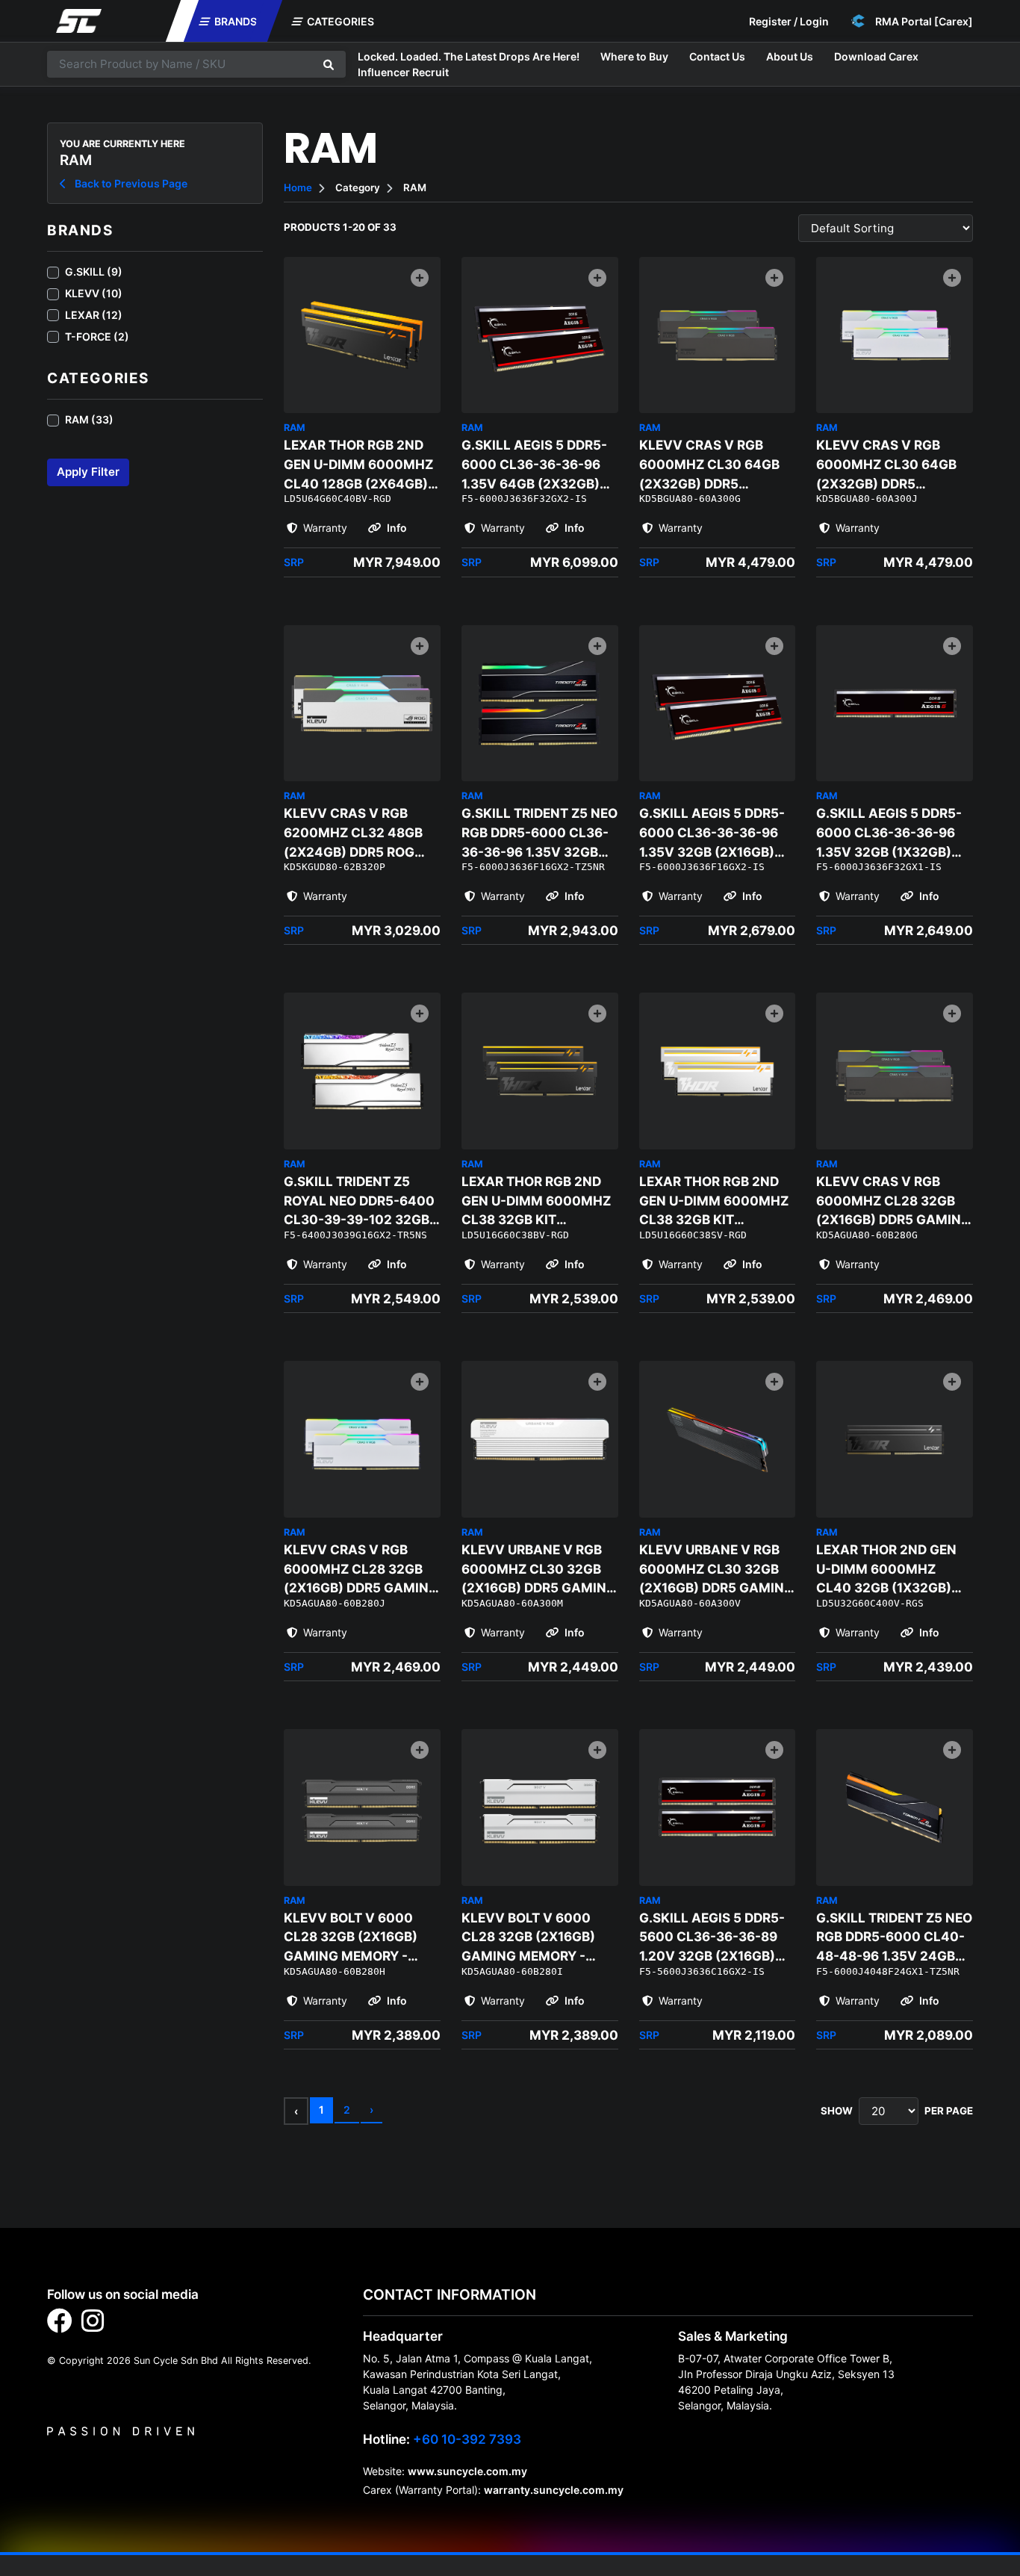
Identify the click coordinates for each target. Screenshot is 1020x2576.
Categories (339, 21)
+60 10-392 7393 (467, 2439)
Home (298, 187)
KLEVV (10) (94, 293)
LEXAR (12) (94, 315)
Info (396, 528)
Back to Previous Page (130, 183)
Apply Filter (88, 472)
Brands (234, 21)
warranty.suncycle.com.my (554, 2490)
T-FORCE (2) (97, 336)
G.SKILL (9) (94, 271)
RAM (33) (89, 419)
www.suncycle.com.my (467, 2471)
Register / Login (789, 21)
